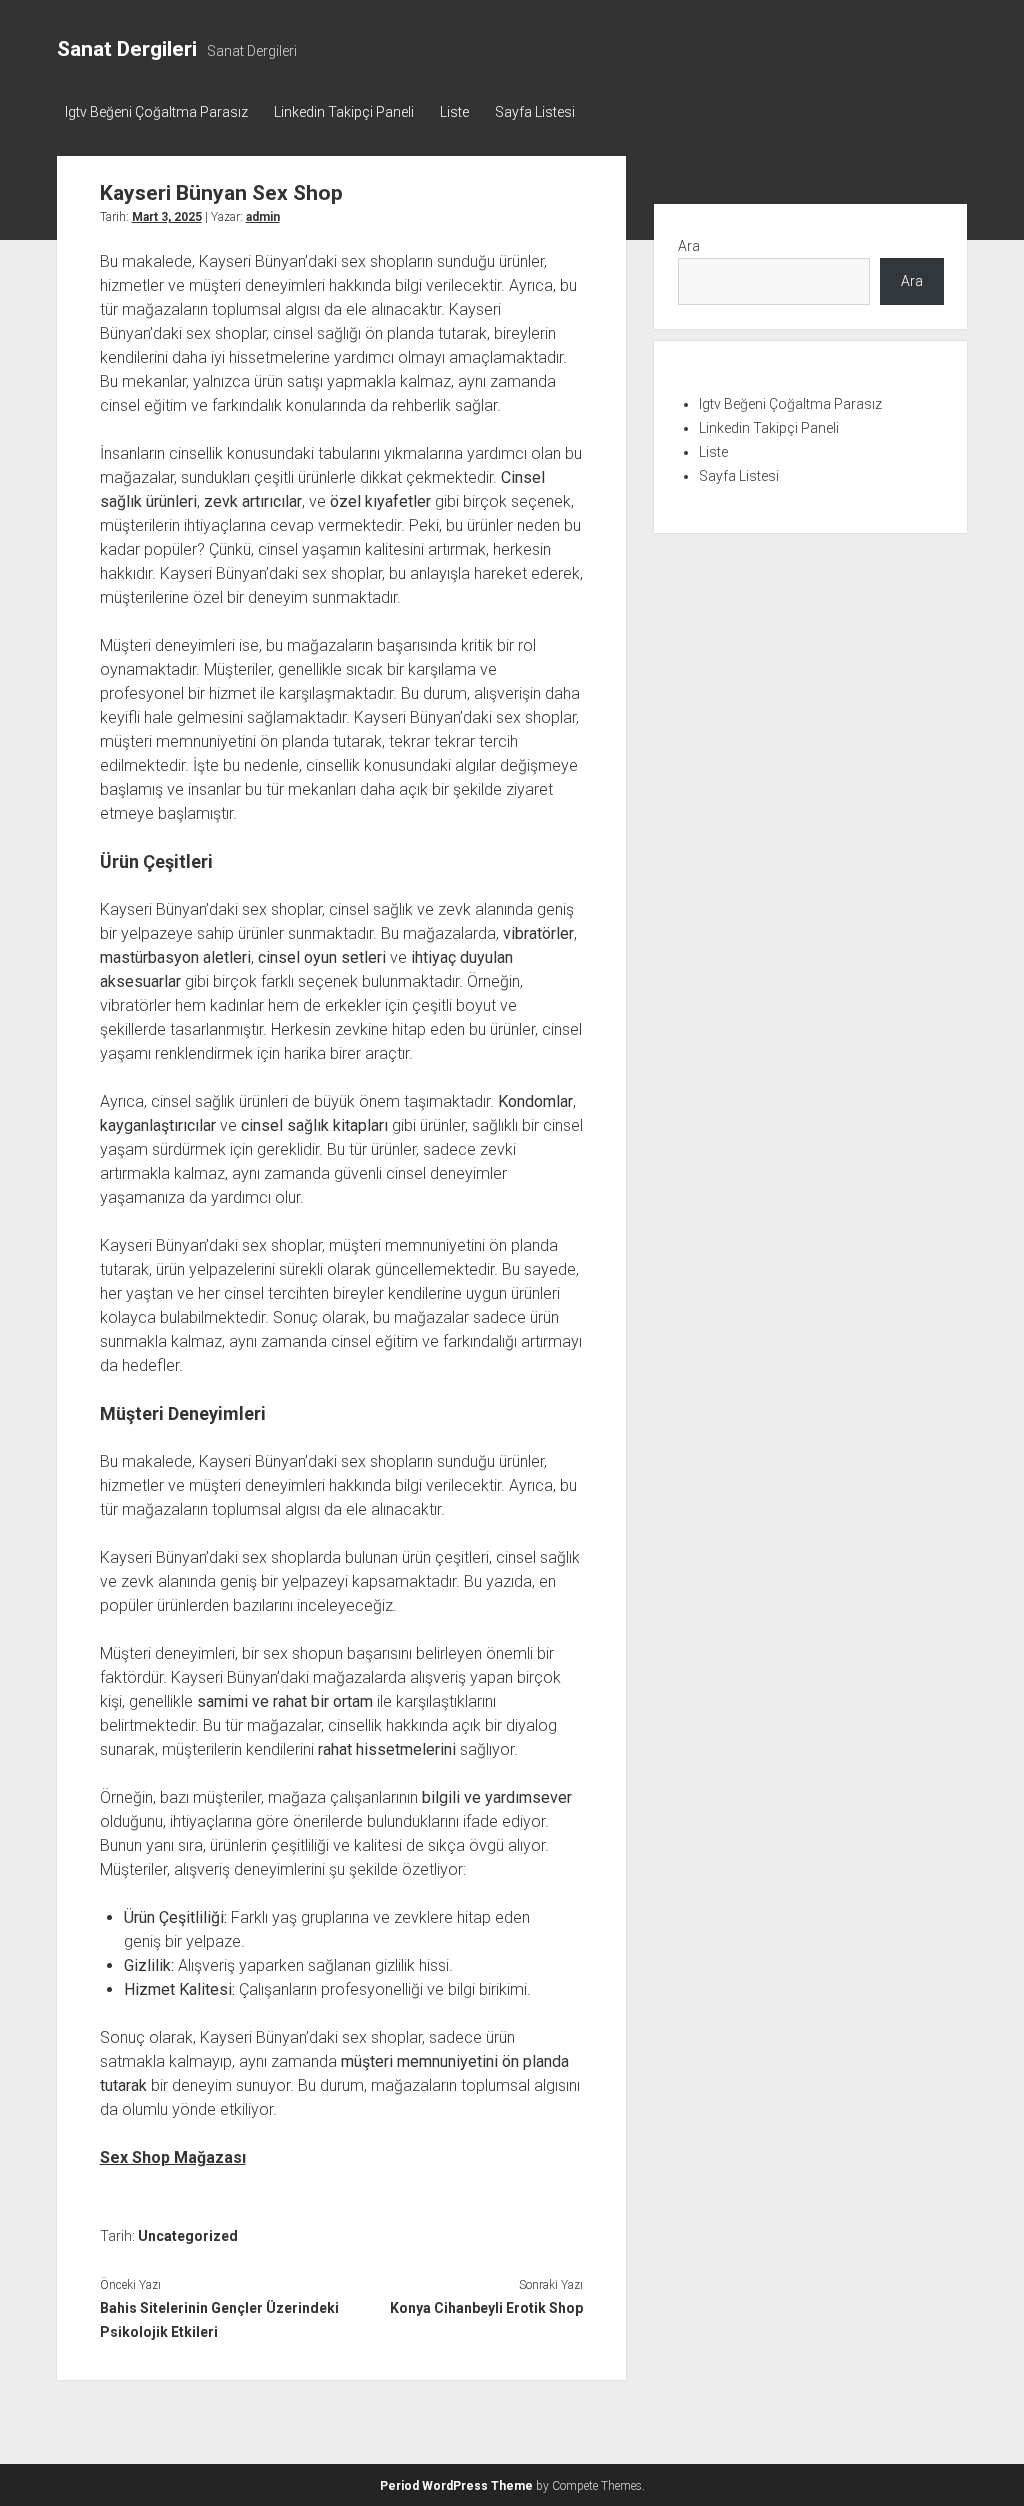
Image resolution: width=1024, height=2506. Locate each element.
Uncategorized (188, 2236)
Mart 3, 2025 (167, 217)
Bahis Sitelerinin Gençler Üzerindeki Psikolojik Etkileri (219, 2320)
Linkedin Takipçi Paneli (344, 112)
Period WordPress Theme (456, 2486)
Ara (689, 246)
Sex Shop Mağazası (173, 2157)
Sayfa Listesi (535, 112)
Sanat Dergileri (127, 49)
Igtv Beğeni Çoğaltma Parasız (156, 112)
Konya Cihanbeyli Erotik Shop (486, 2308)
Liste (454, 112)
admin (263, 217)
